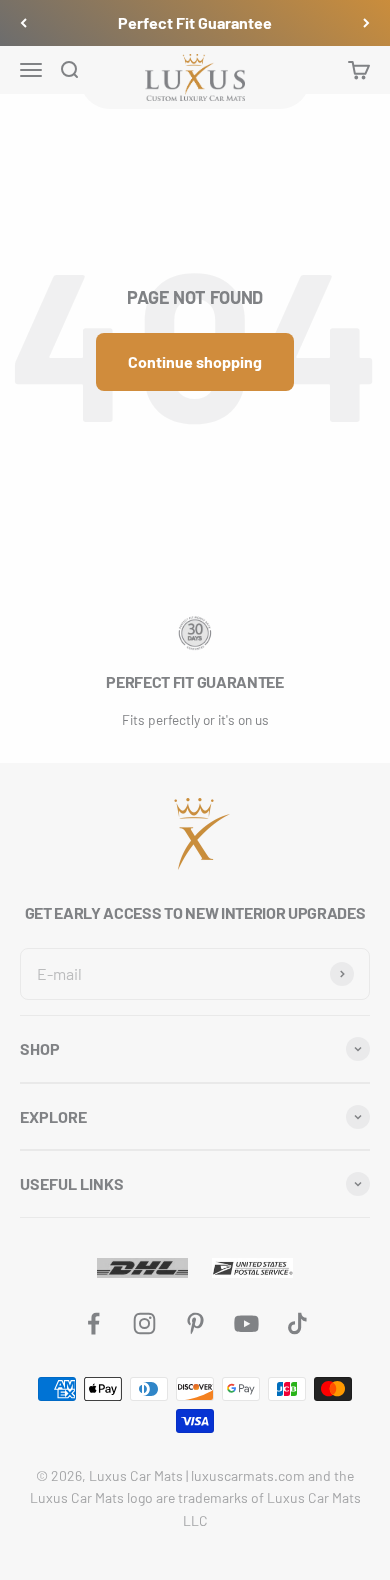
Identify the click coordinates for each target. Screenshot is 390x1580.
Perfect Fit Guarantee (195, 22)
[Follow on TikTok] (297, 1323)
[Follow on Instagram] (144, 1323)
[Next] (366, 23)
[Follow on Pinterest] (195, 1323)
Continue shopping (195, 361)
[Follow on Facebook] (93, 1323)
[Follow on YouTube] (246, 1323)
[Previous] (23, 23)
